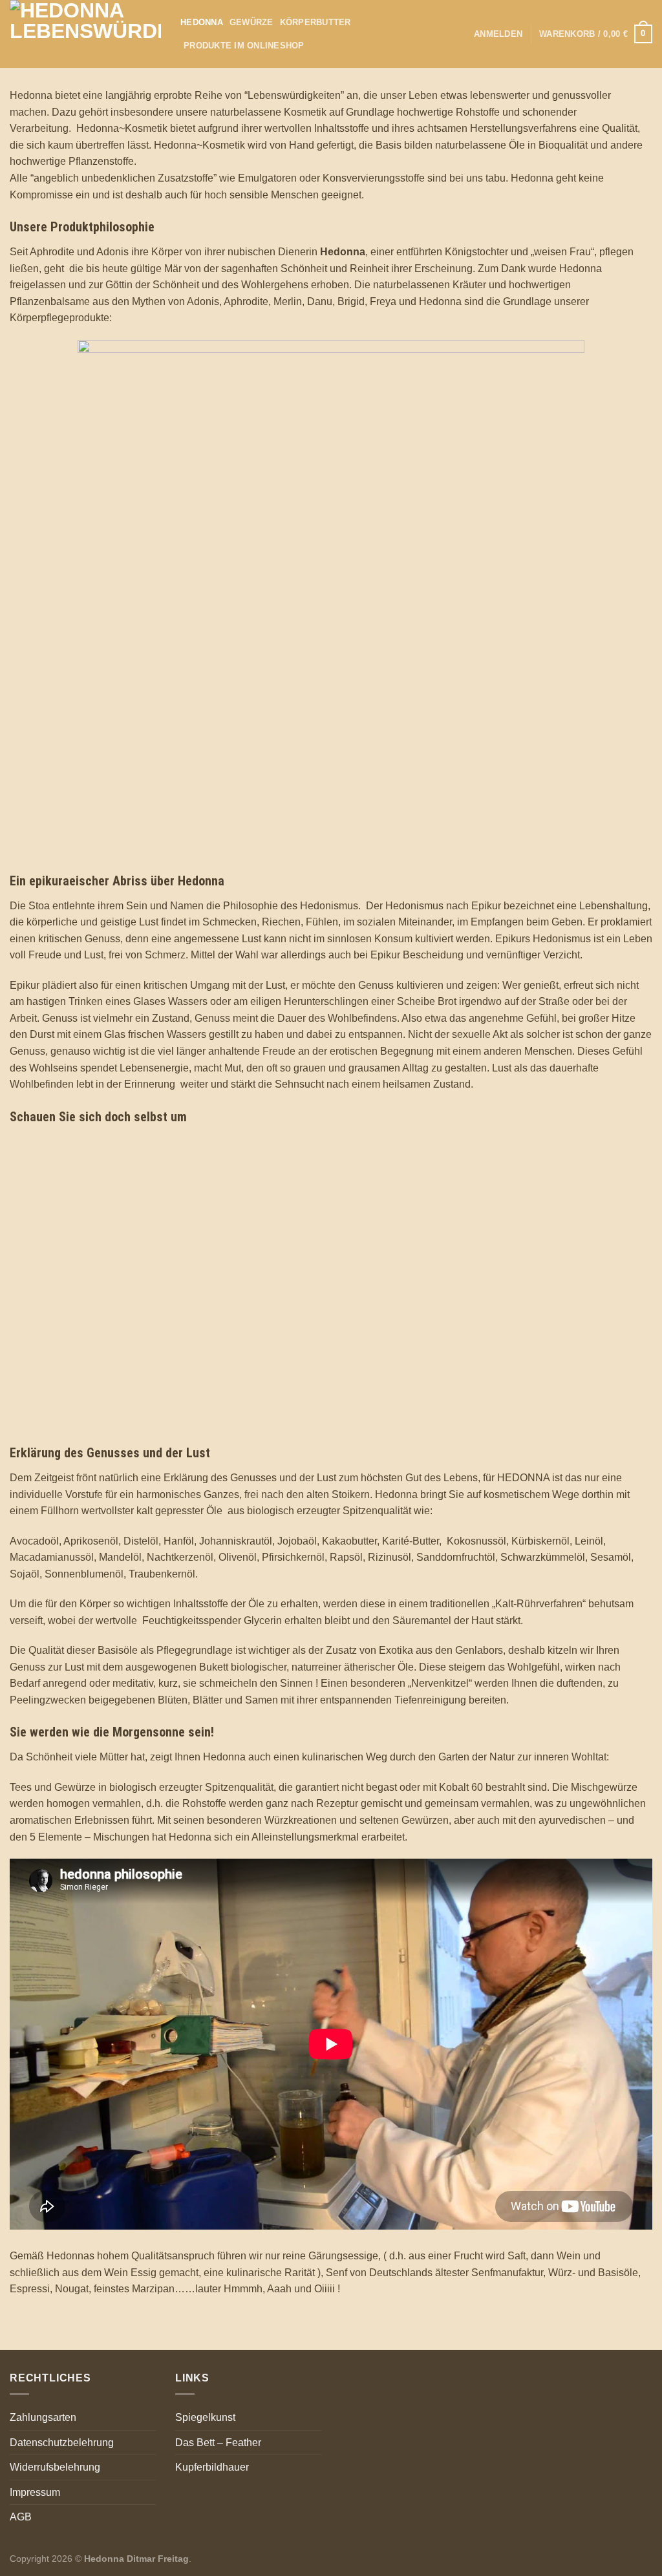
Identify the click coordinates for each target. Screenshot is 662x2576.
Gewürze (251, 22)
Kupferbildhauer (212, 2467)
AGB (21, 2517)
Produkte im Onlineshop (244, 46)
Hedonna (202, 22)
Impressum (35, 2492)
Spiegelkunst (205, 2417)
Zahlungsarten (43, 2417)
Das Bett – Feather (218, 2443)
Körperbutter (315, 22)
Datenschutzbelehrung (62, 2443)
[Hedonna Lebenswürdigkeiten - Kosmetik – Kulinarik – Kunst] (85, 34)
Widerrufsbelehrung (55, 2467)
